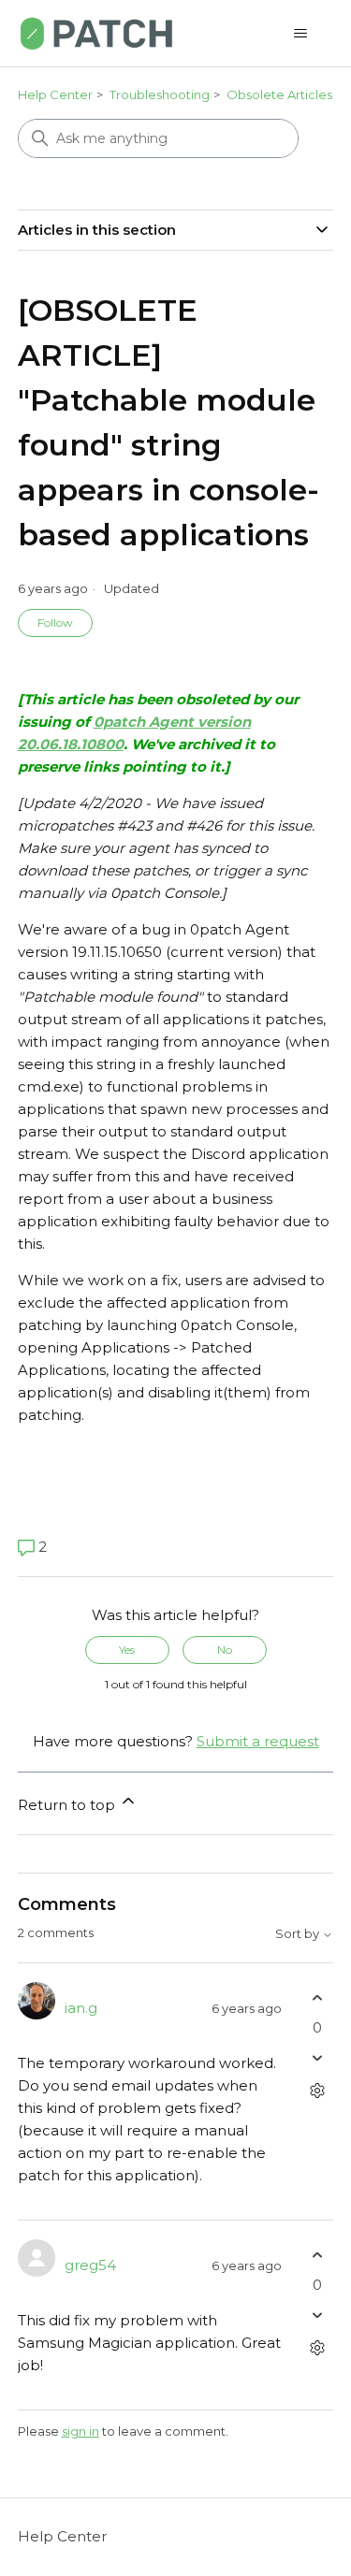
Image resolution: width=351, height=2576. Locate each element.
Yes (127, 1650)
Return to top (68, 1805)
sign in (80, 2431)
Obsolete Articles (279, 94)
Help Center (55, 94)
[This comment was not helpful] (317, 2057)
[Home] (96, 33)
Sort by (299, 1934)
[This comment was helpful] (317, 1998)
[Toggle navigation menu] (300, 34)
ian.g (81, 2008)
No (225, 1650)
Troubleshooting (160, 94)
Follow (55, 622)
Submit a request (258, 1741)
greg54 (90, 2265)
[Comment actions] (317, 2090)
